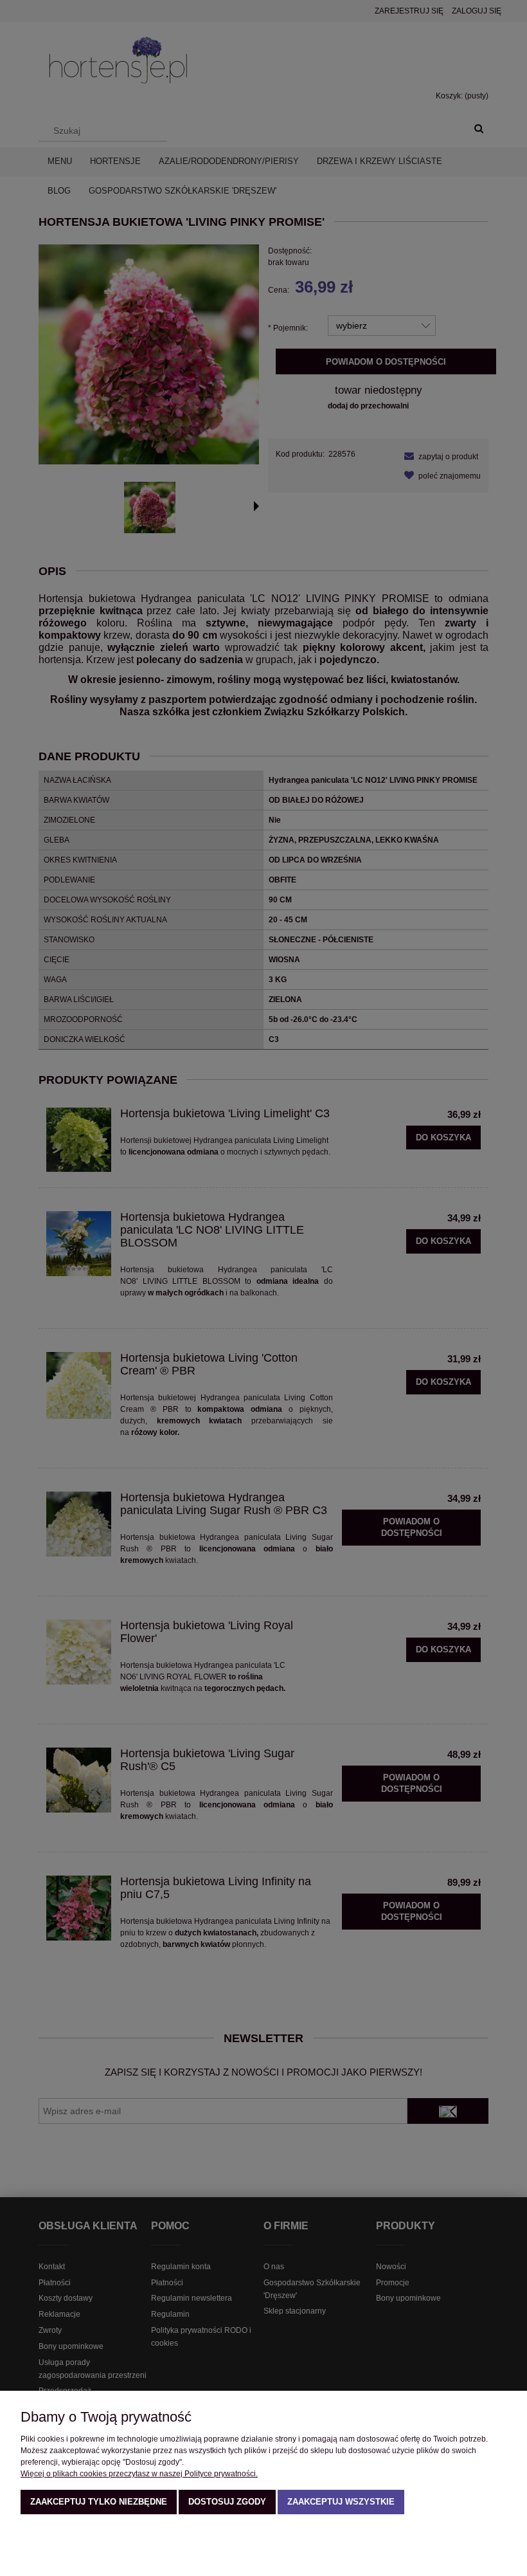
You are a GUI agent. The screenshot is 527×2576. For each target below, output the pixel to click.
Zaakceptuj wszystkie (341, 2502)
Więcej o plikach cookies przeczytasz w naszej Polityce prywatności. (139, 2474)
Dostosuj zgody (227, 2502)
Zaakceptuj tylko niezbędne (99, 2502)
